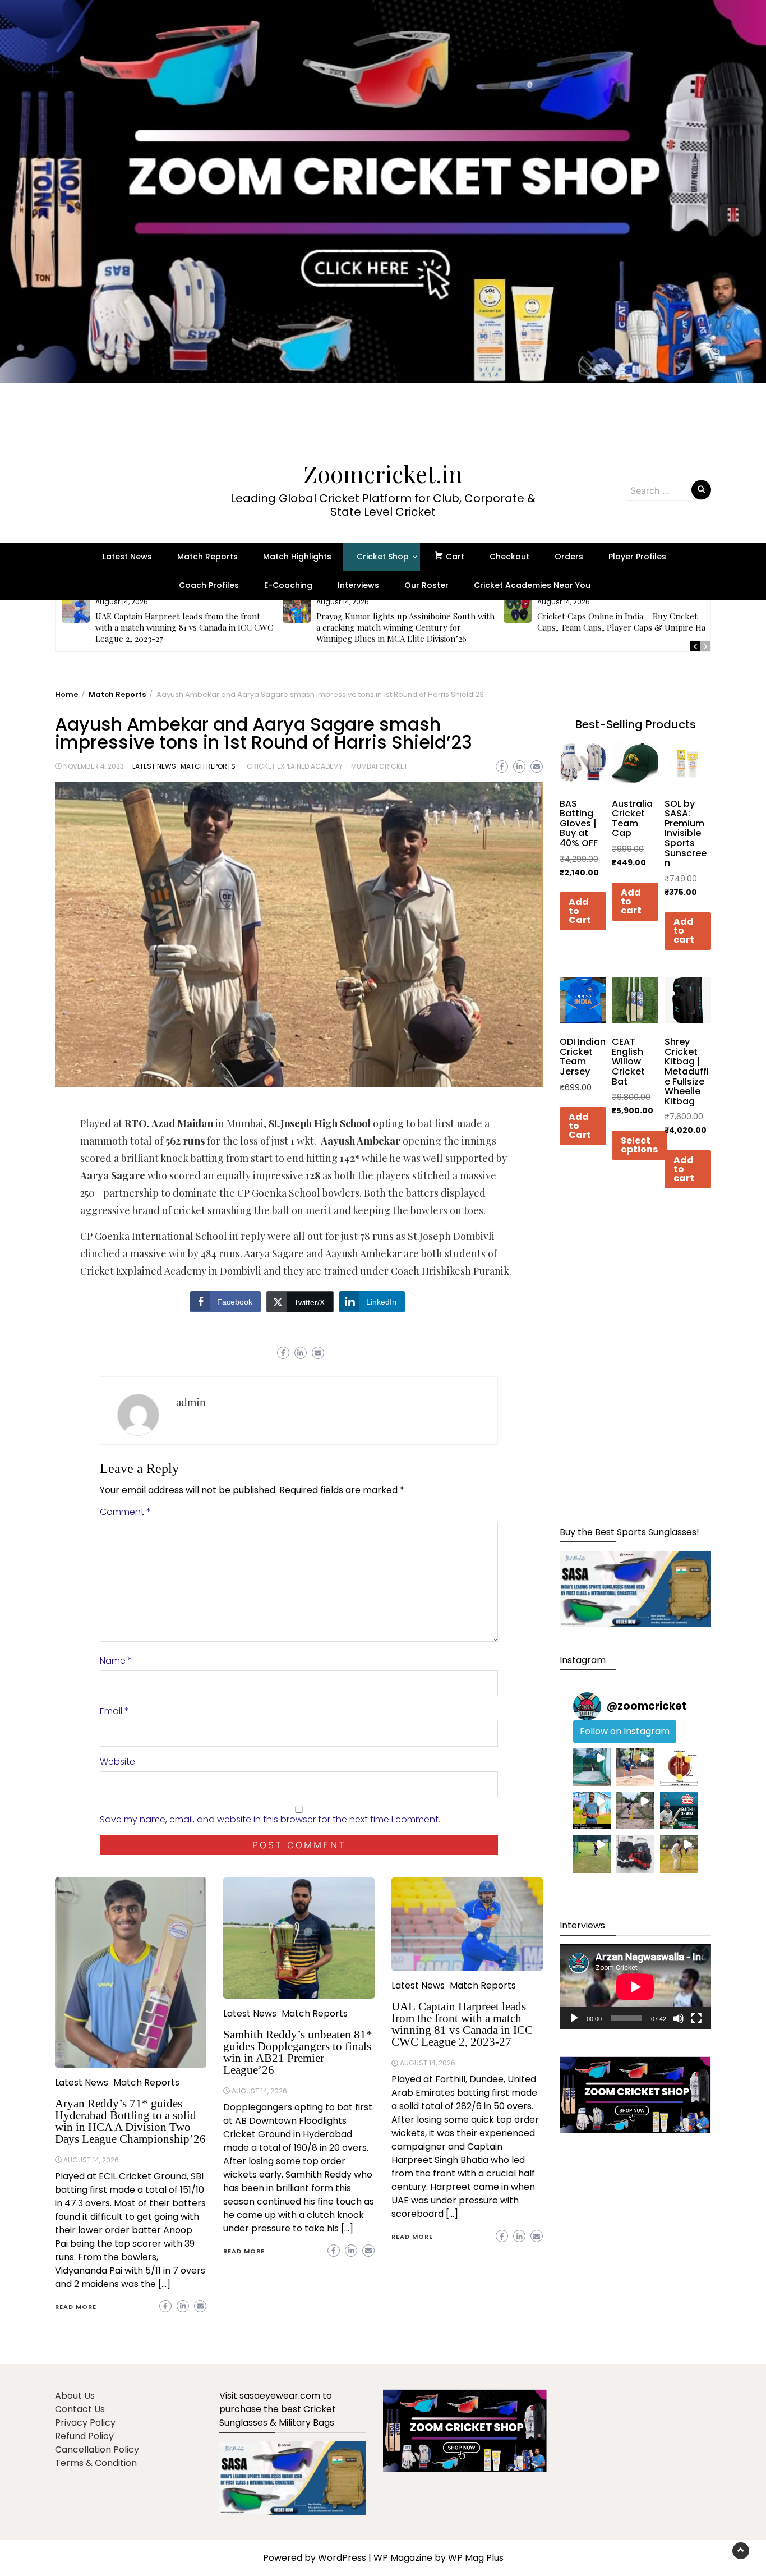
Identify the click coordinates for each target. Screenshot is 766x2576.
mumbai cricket (379, 766)
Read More (76, 2307)
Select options (639, 1145)
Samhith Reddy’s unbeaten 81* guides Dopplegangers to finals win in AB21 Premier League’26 (298, 2052)
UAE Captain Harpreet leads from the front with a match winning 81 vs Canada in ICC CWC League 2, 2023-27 (184, 627)
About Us (75, 2396)
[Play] (574, 2018)
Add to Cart (580, 911)
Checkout (509, 557)
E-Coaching (288, 585)
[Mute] (679, 2018)
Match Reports (207, 557)
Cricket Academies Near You (532, 585)
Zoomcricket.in (383, 474)
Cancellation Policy (97, 2449)
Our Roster (426, 585)
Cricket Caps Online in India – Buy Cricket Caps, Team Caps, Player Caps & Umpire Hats (625, 622)
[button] (383, 219)
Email (114, 1711)
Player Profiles (637, 557)
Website (117, 1762)
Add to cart (631, 901)
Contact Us (80, 2409)
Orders (569, 557)
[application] (635, 1987)
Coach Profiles (209, 585)
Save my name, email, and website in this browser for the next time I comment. (270, 1819)
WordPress (342, 2558)
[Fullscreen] (696, 2018)
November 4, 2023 (94, 766)
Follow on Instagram (625, 1731)
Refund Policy (84, 2436)
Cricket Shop (383, 557)
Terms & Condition (96, 2463)
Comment (125, 1512)
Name (116, 1661)
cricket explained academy (295, 766)
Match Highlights (297, 557)
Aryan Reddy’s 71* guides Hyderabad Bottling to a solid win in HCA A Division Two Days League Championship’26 (130, 2121)
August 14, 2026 (91, 2160)
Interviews (358, 585)
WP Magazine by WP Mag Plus (439, 2558)
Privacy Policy (85, 2423)
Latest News (127, 557)
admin (191, 1402)
